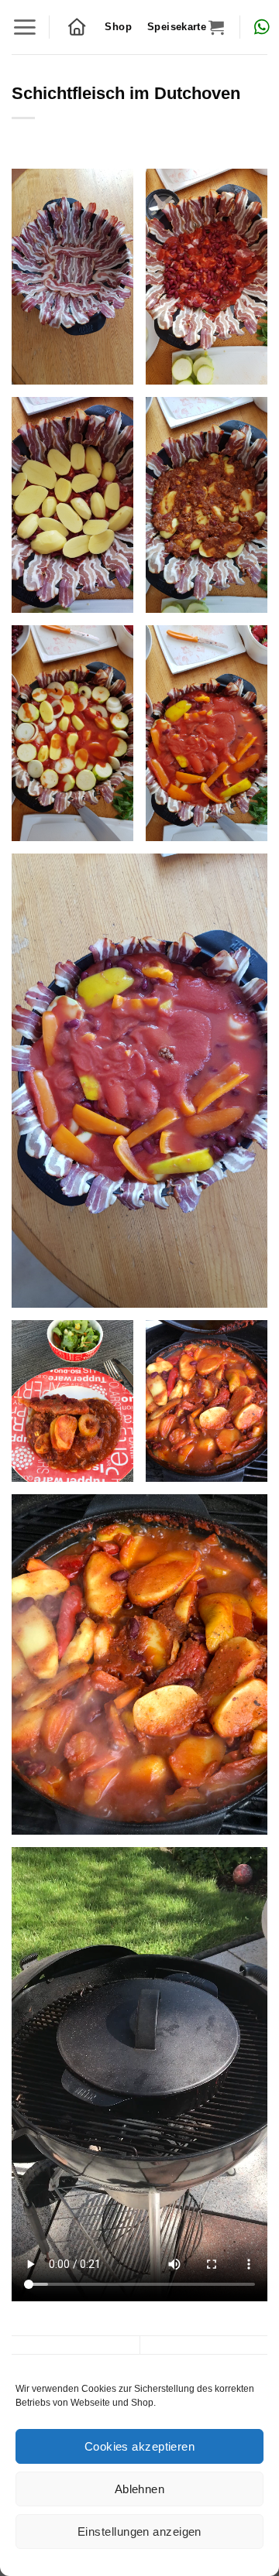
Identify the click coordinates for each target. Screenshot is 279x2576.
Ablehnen (140, 2489)
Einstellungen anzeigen (139, 2532)
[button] (24, 27)
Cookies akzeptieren (140, 2446)
